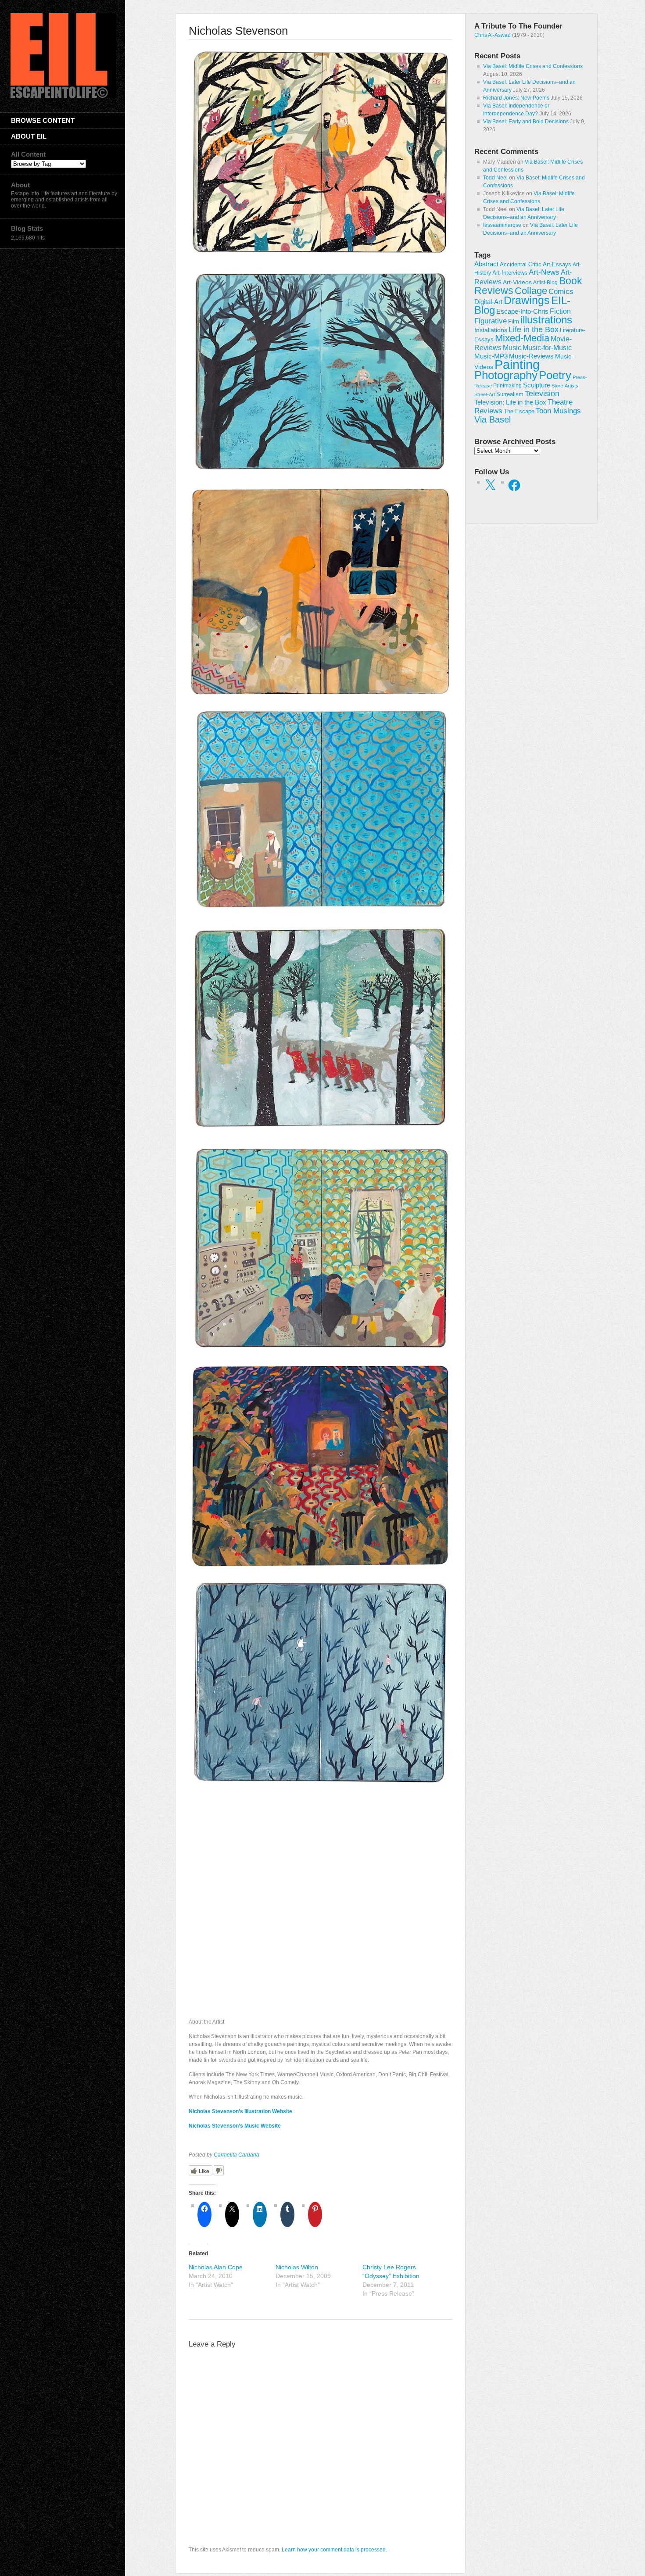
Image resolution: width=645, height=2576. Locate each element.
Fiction (560, 311)
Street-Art (485, 394)
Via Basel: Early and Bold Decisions (526, 122)
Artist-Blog (545, 282)
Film (514, 321)
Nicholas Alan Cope (216, 2267)
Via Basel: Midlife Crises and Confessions (533, 66)
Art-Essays (557, 265)
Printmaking (507, 386)
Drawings (527, 300)
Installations (491, 330)
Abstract (486, 264)
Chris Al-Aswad (493, 35)
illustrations (546, 320)
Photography (506, 375)
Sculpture (537, 385)
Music (512, 348)
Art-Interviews (510, 273)
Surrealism (510, 394)
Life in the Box (534, 330)
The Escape (519, 412)
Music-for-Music (547, 348)
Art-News (544, 272)
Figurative (491, 321)
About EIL (29, 136)
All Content (28, 154)
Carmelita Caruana (236, 2155)
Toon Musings (558, 411)
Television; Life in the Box (510, 402)
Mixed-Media (522, 338)
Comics (561, 291)
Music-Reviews (531, 356)
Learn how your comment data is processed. (334, 2550)
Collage (531, 291)
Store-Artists (565, 386)
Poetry (555, 375)
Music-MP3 (491, 356)
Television (542, 394)
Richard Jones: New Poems (516, 98)
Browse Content (43, 120)
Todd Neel (495, 178)
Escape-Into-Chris (522, 311)
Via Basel (493, 419)
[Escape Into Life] (63, 96)
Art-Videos (517, 282)
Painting (517, 364)
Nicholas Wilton (297, 2267)
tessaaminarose (502, 225)
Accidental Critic (521, 264)
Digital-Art (488, 302)
